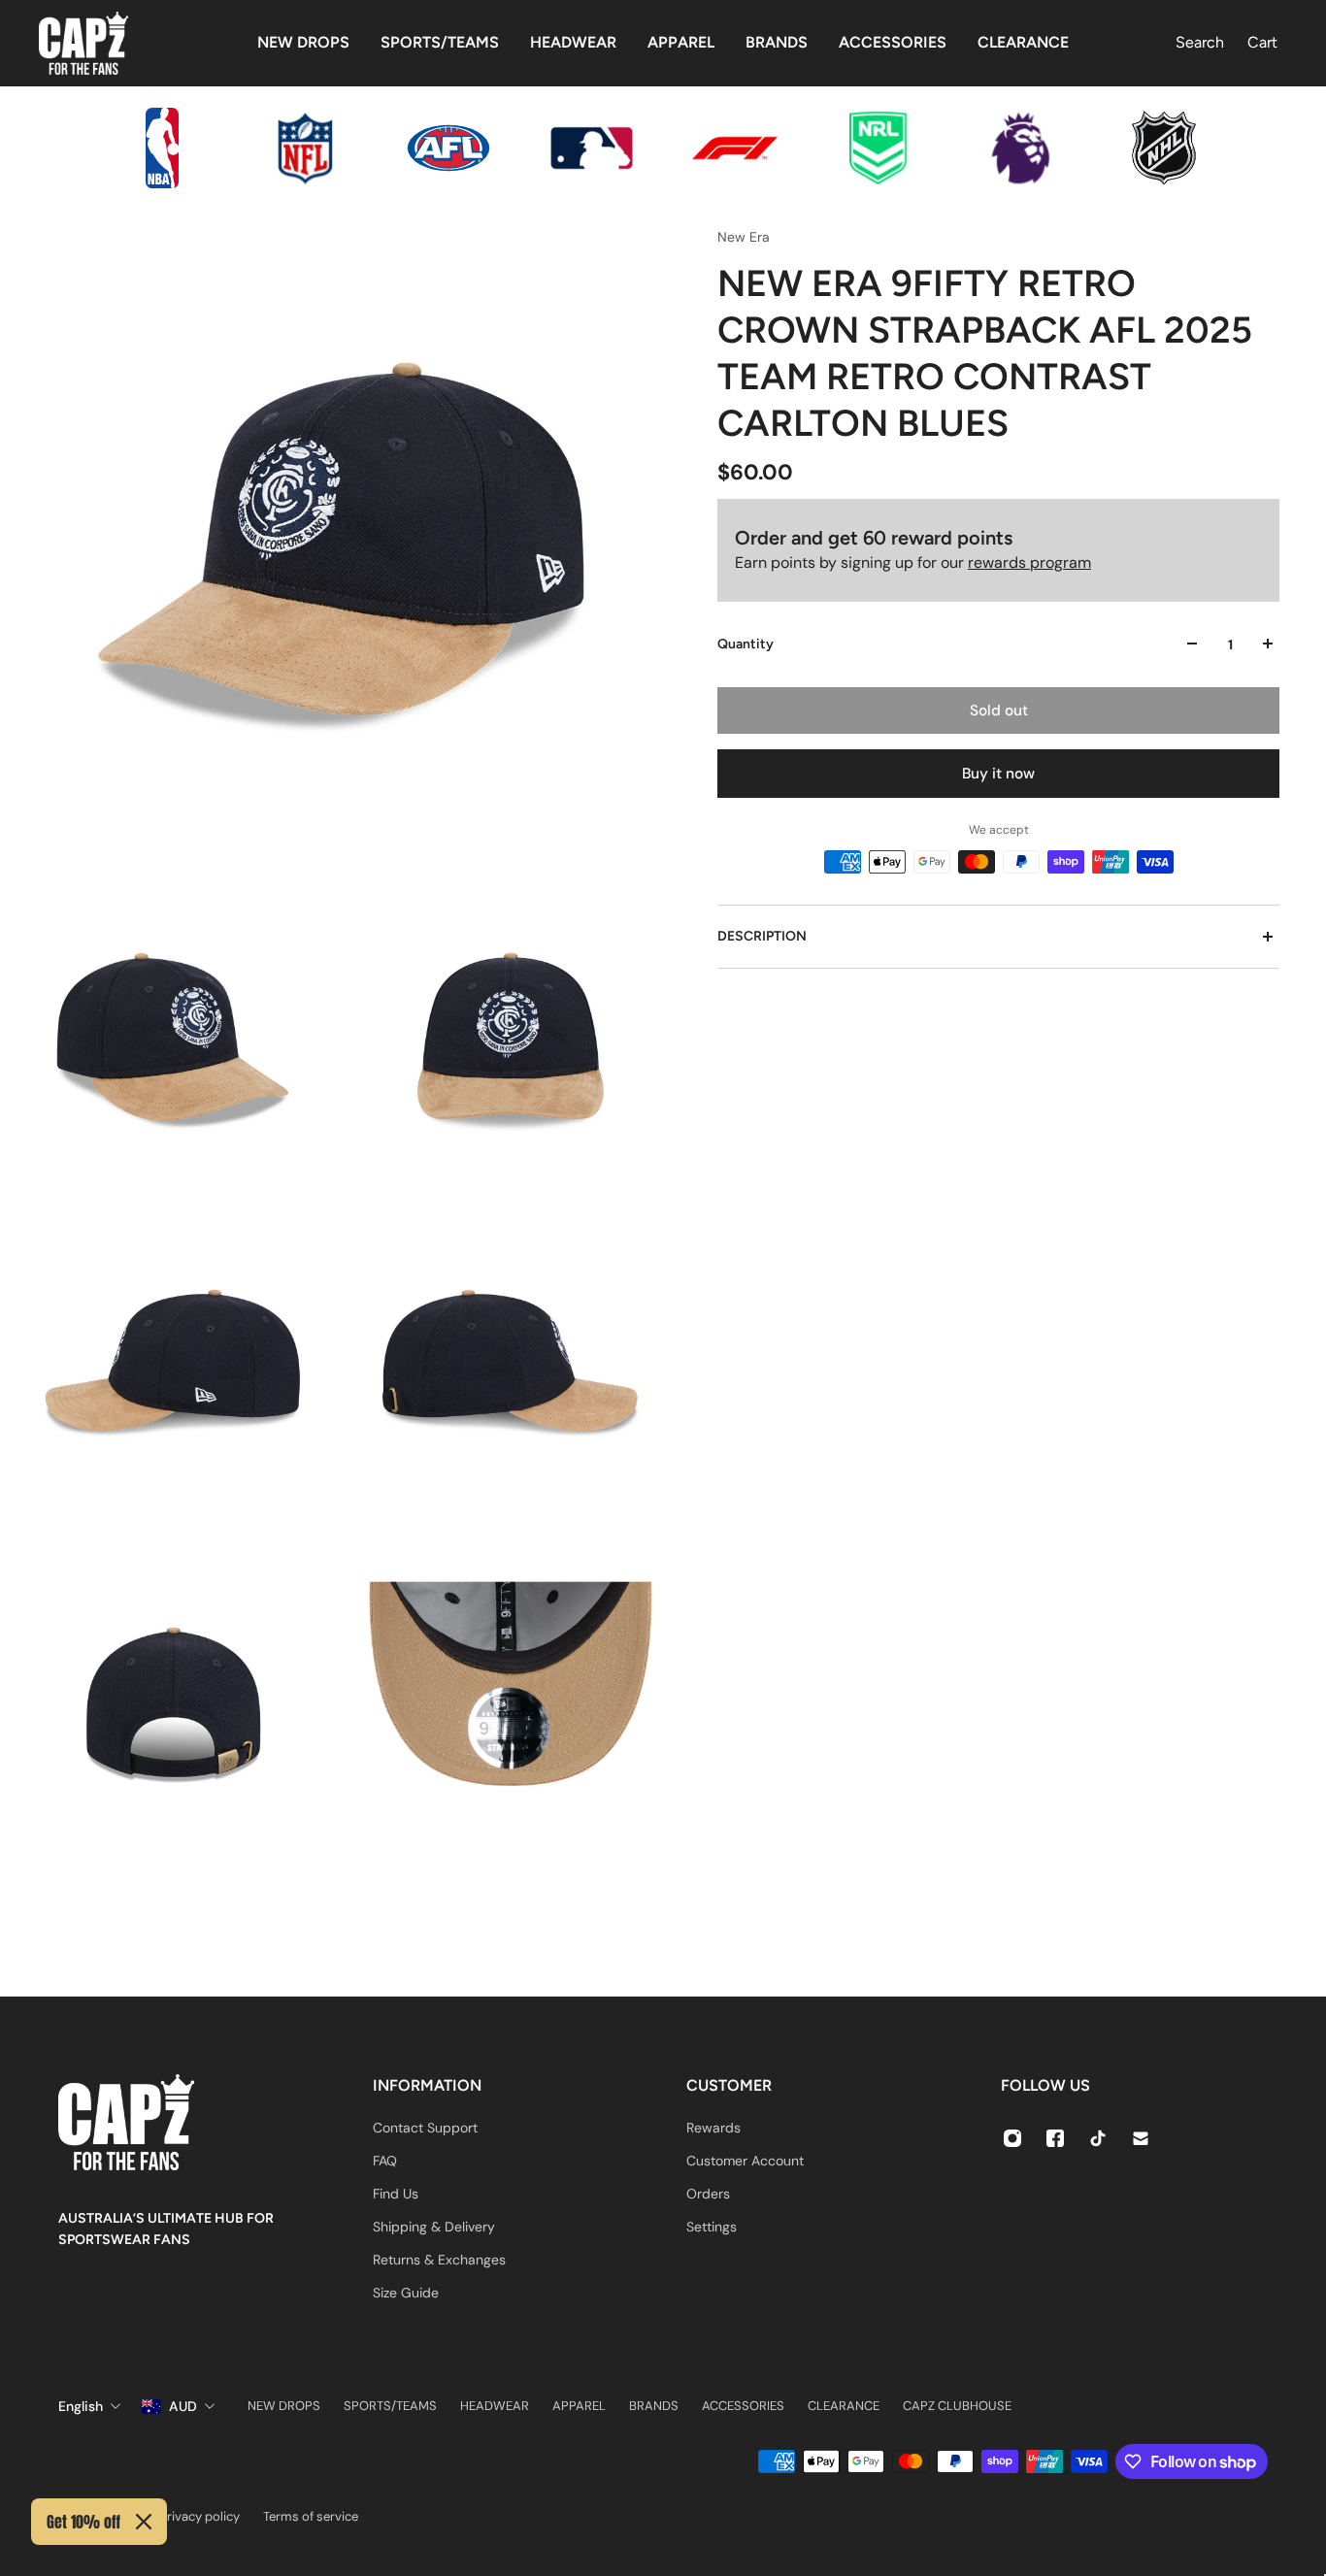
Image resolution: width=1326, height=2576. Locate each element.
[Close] (144, 2522)
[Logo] (83, 43)
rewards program (1029, 561)
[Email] (1141, 2138)
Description (762, 936)
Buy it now (998, 774)
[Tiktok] (1098, 2138)
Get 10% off (83, 2522)
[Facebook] (1055, 2138)
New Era (744, 237)
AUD (183, 2406)
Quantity (746, 643)
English (81, 2406)
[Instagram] (1012, 2138)
